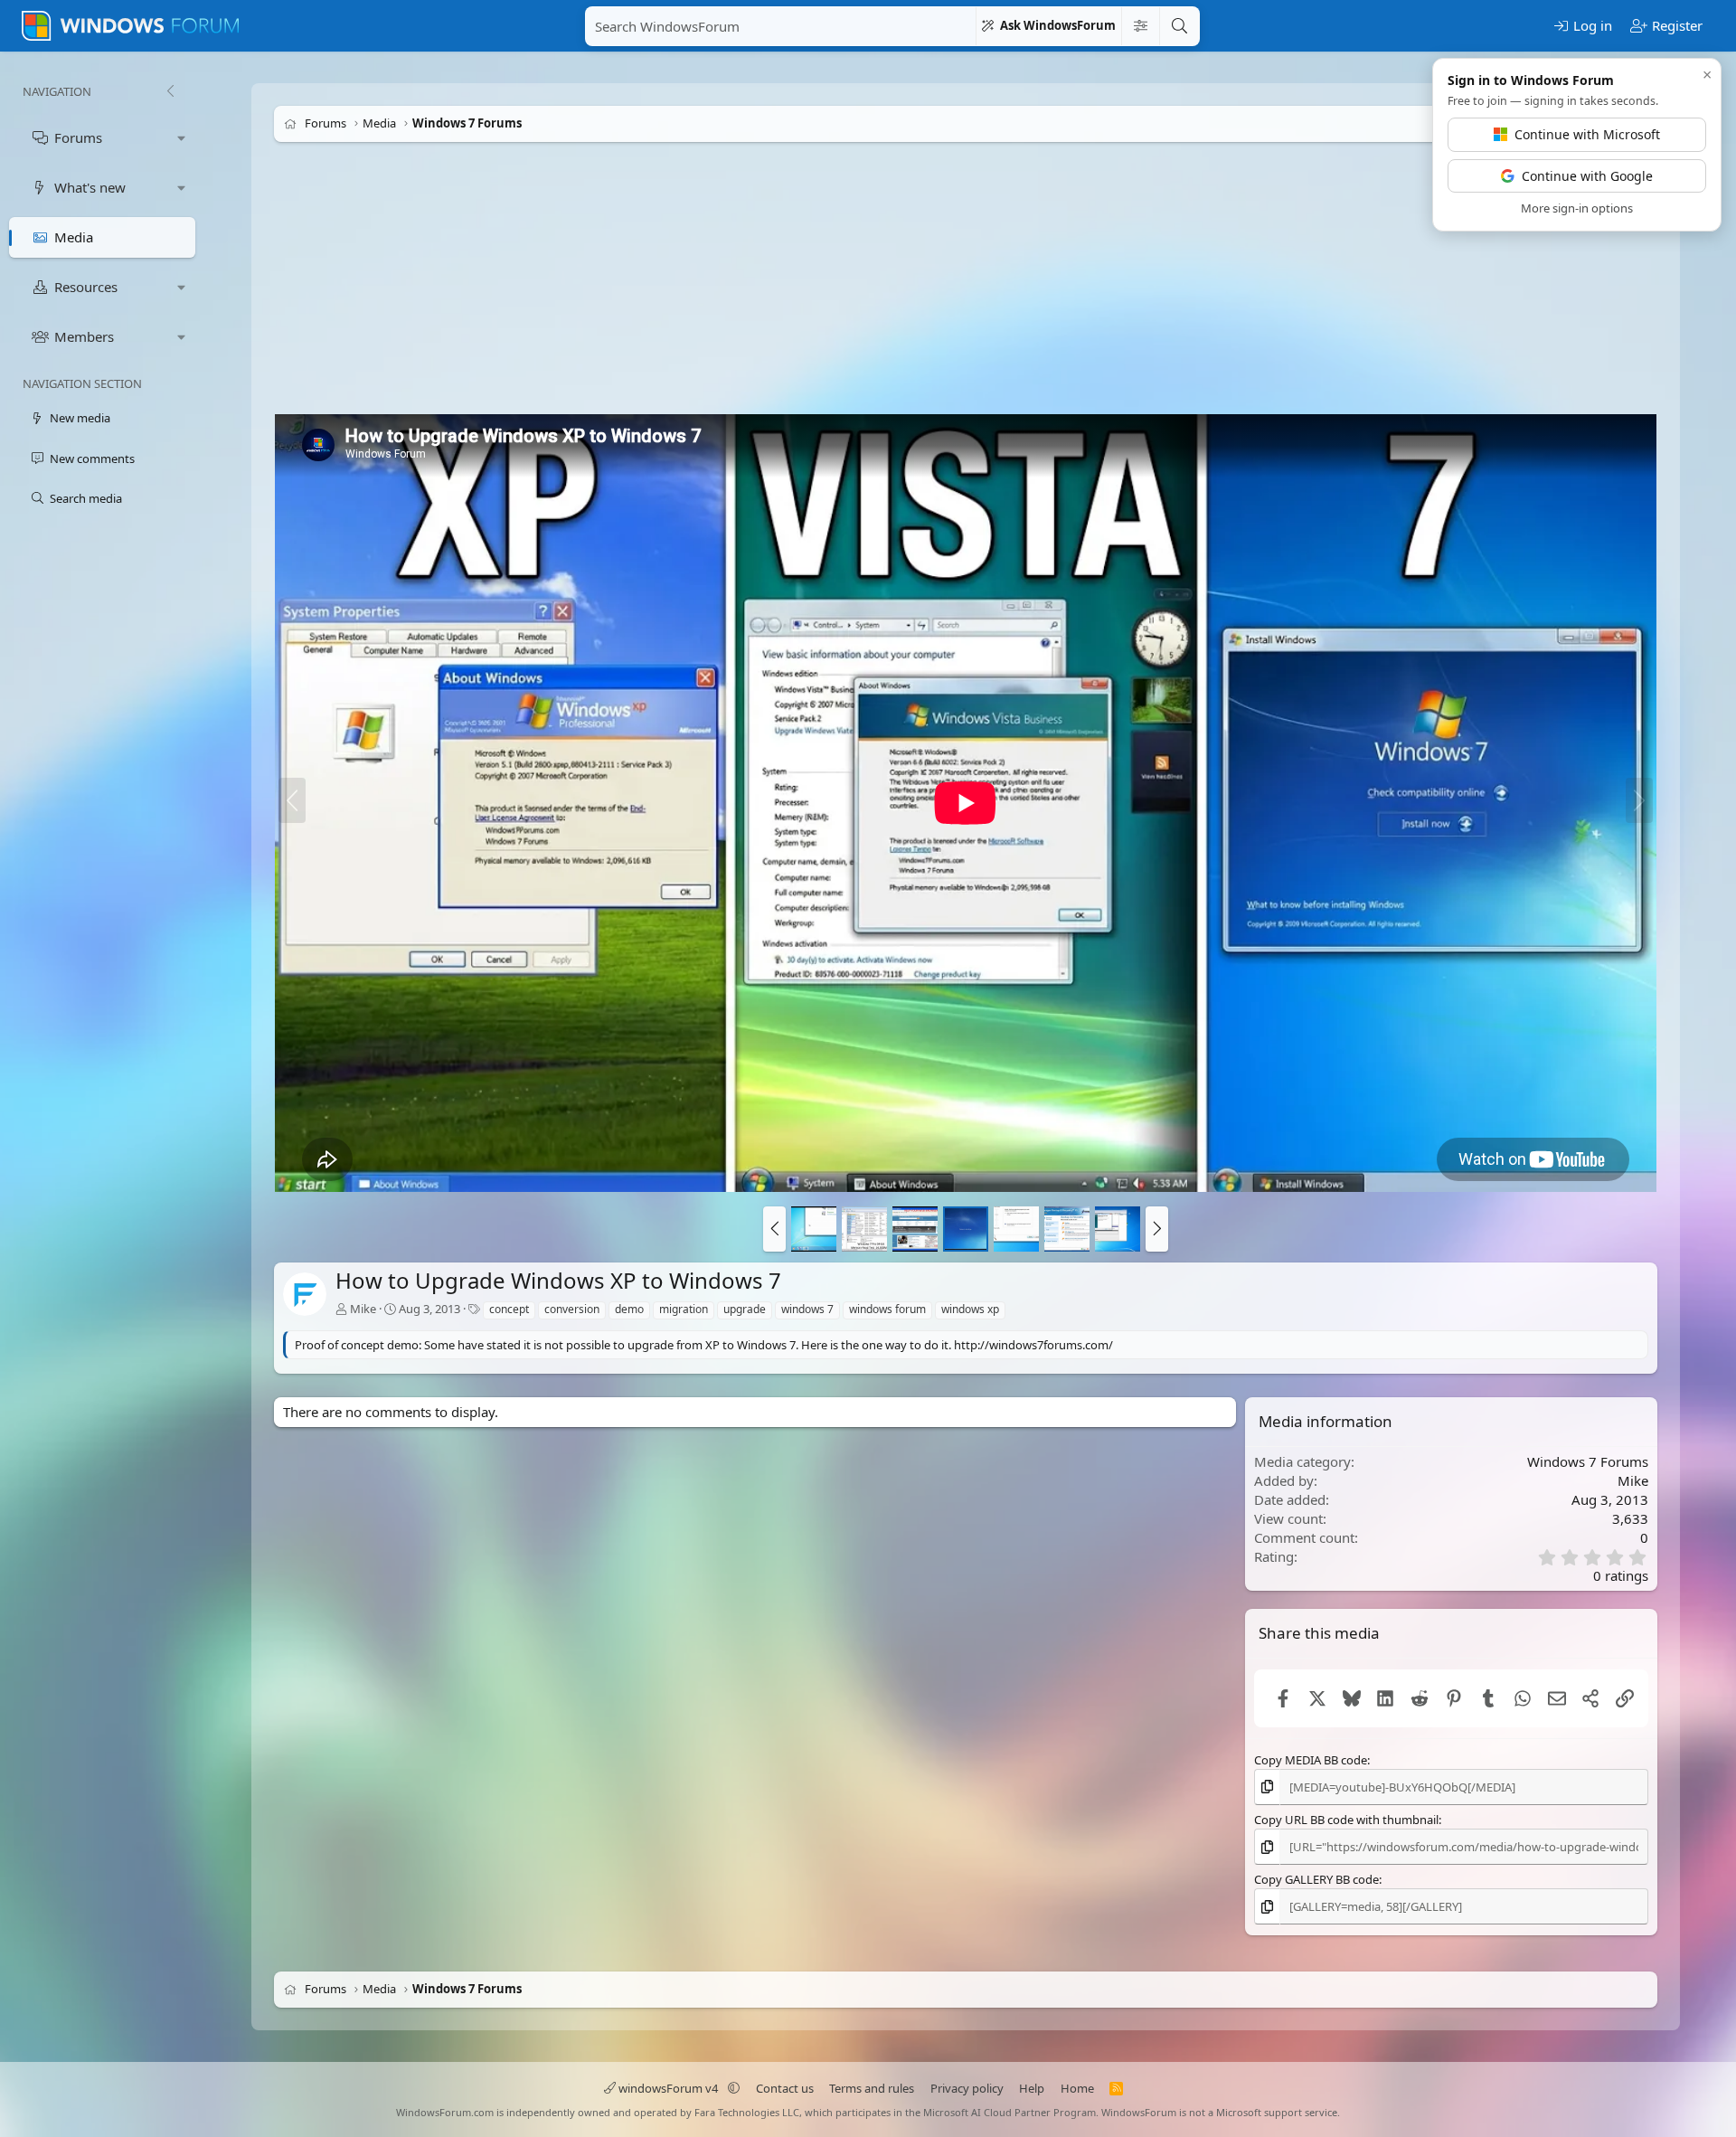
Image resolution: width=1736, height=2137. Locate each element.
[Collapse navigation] (170, 91)
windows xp (970, 1309)
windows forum (887, 1309)
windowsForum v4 (668, 2088)
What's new (90, 187)
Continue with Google (1587, 176)
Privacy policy (967, 2088)
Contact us (785, 2088)
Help (1032, 2088)
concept (509, 1309)
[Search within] (1140, 26)
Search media (86, 498)
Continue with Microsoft (1587, 134)
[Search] (1179, 26)
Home (1077, 2088)
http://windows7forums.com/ (1033, 1345)
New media (80, 418)
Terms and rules (872, 2088)
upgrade (745, 1309)
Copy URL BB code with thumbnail (1346, 1820)
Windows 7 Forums (1588, 1461)
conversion (572, 1309)
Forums (78, 137)
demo (629, 1309)
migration (684, 1309)
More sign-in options (1577, 208)
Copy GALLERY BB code (1316, 1879)
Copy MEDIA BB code (1311, 1759)
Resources (86, 287)
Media (74, 237)
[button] (182, 138)
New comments (92, 459)
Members (84, 336)
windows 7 (807, 1309)
